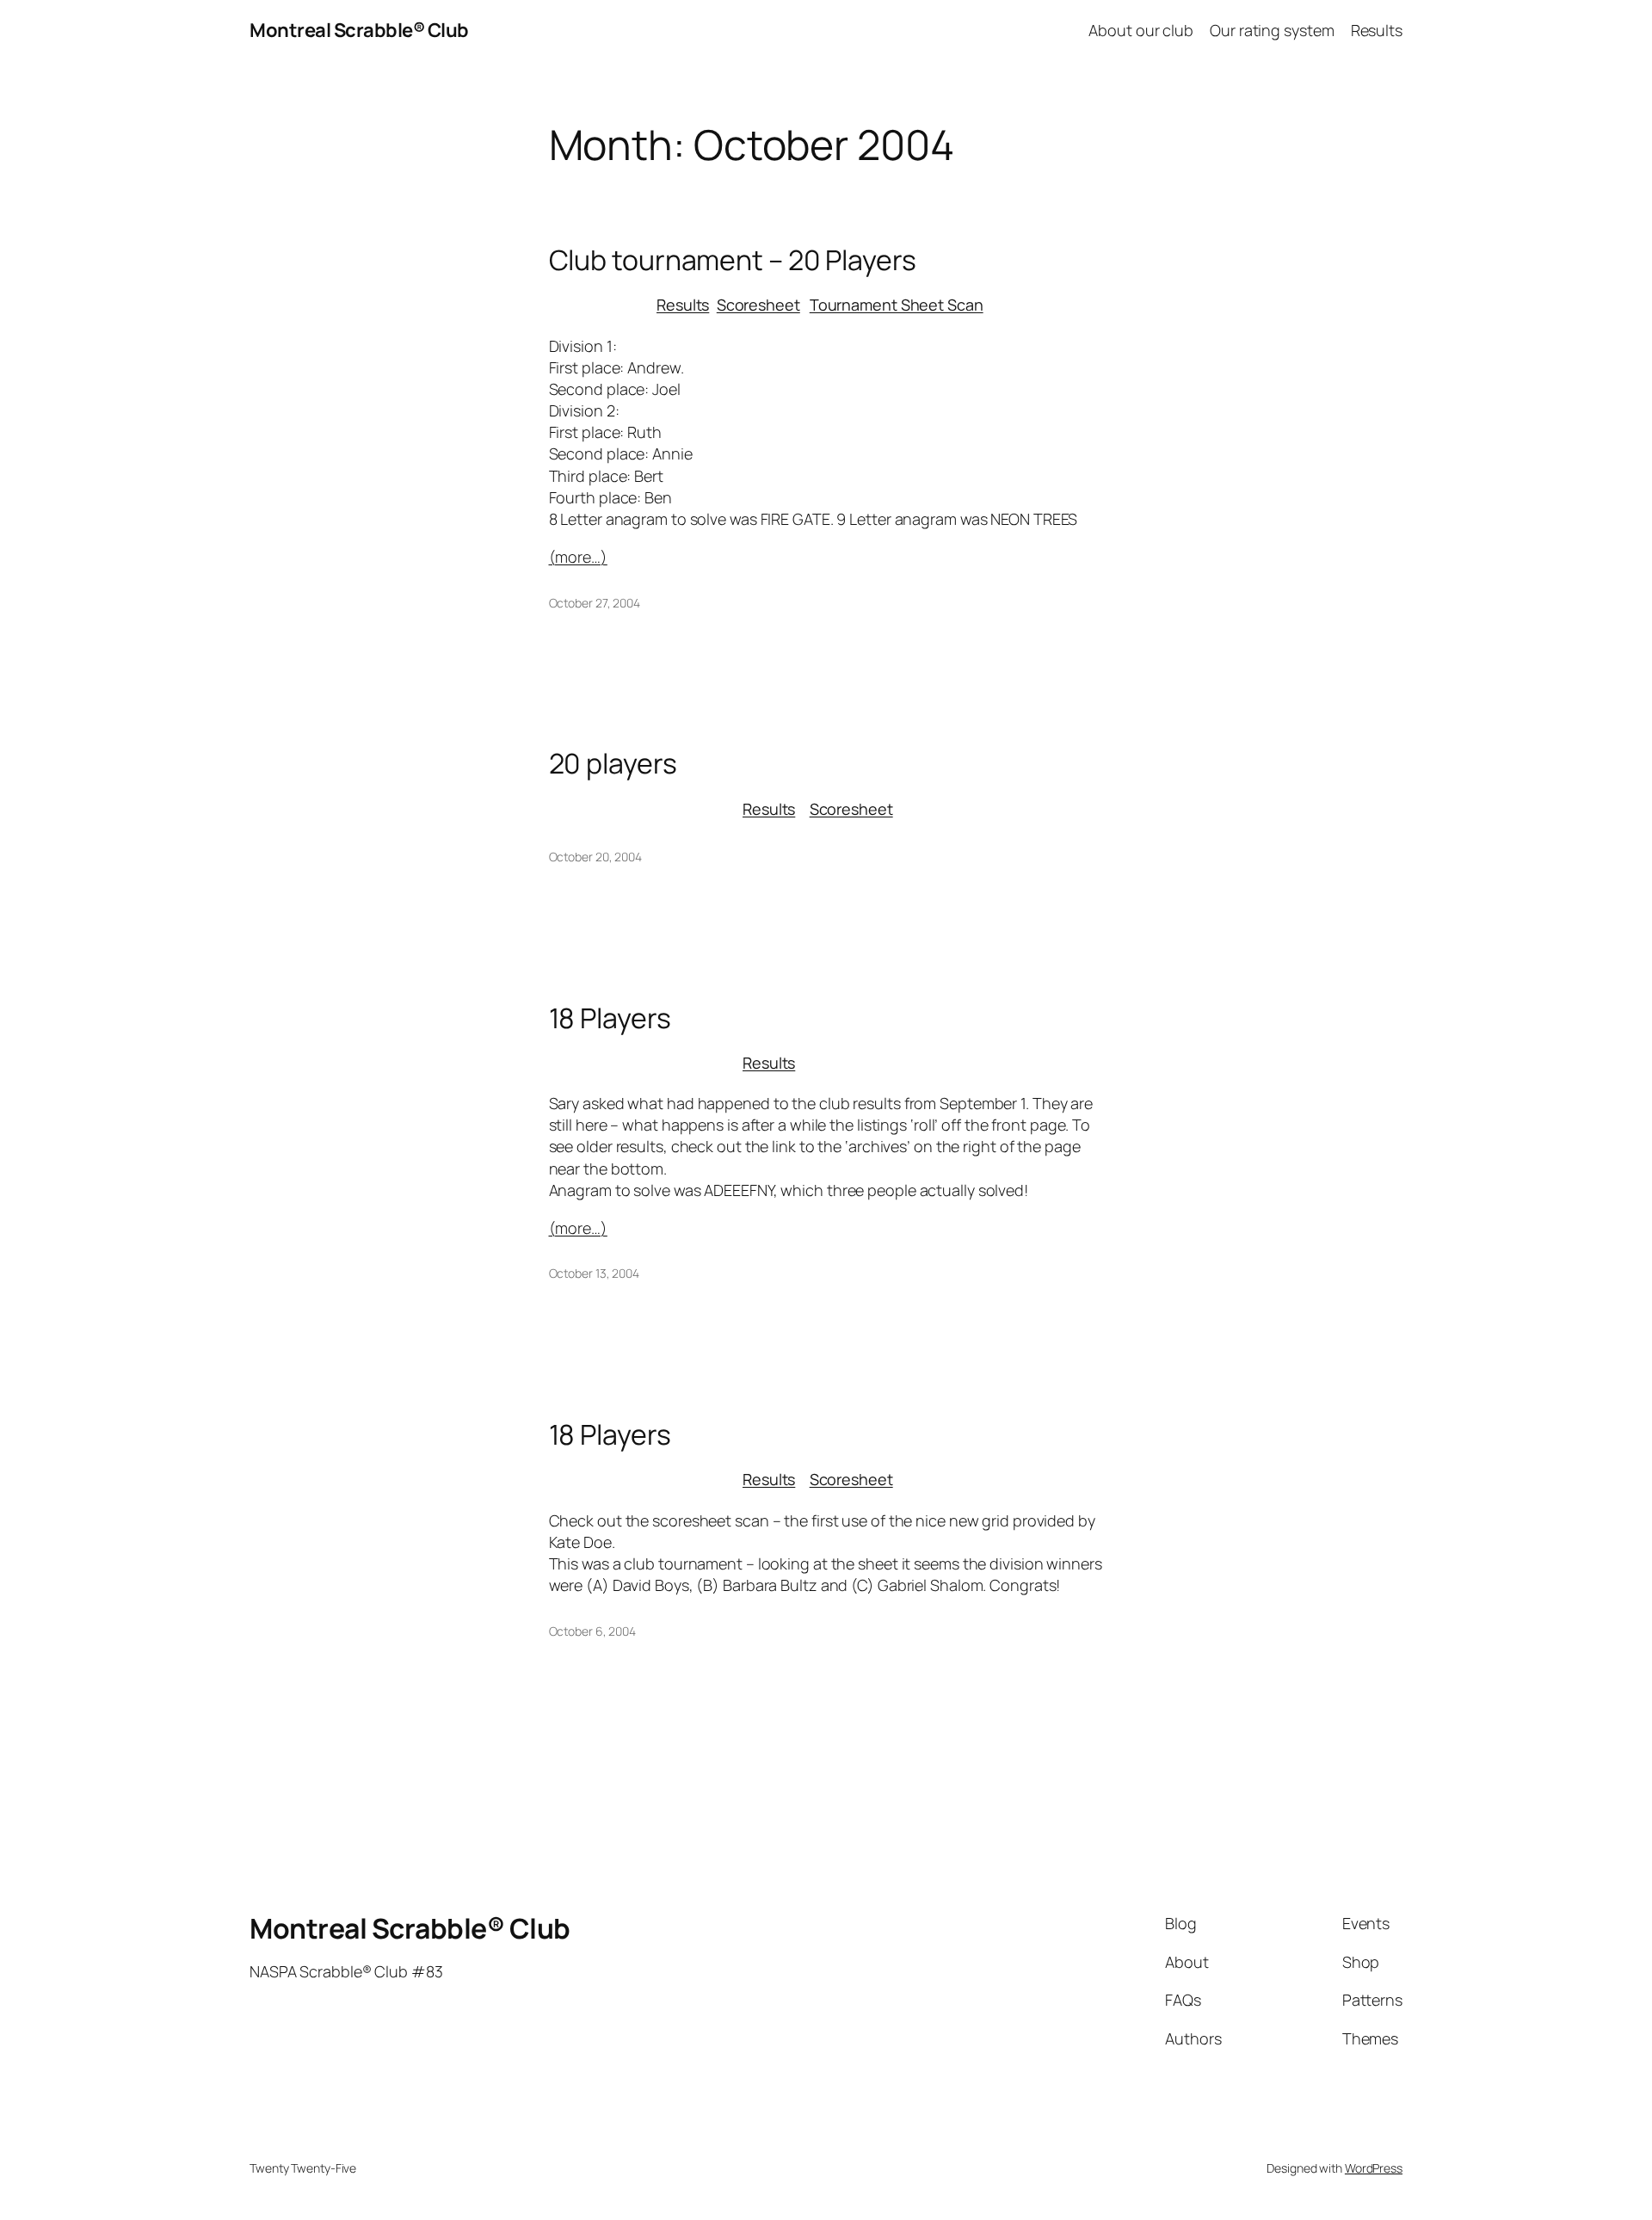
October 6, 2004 (593, 1631)
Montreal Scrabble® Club (359, 30)
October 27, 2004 (595, 603)
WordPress (1374, 2168)
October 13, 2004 (594, 1273)
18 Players (610, 1018)
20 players (613, 763)
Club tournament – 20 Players (733, 260)
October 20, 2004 (595, 857)
